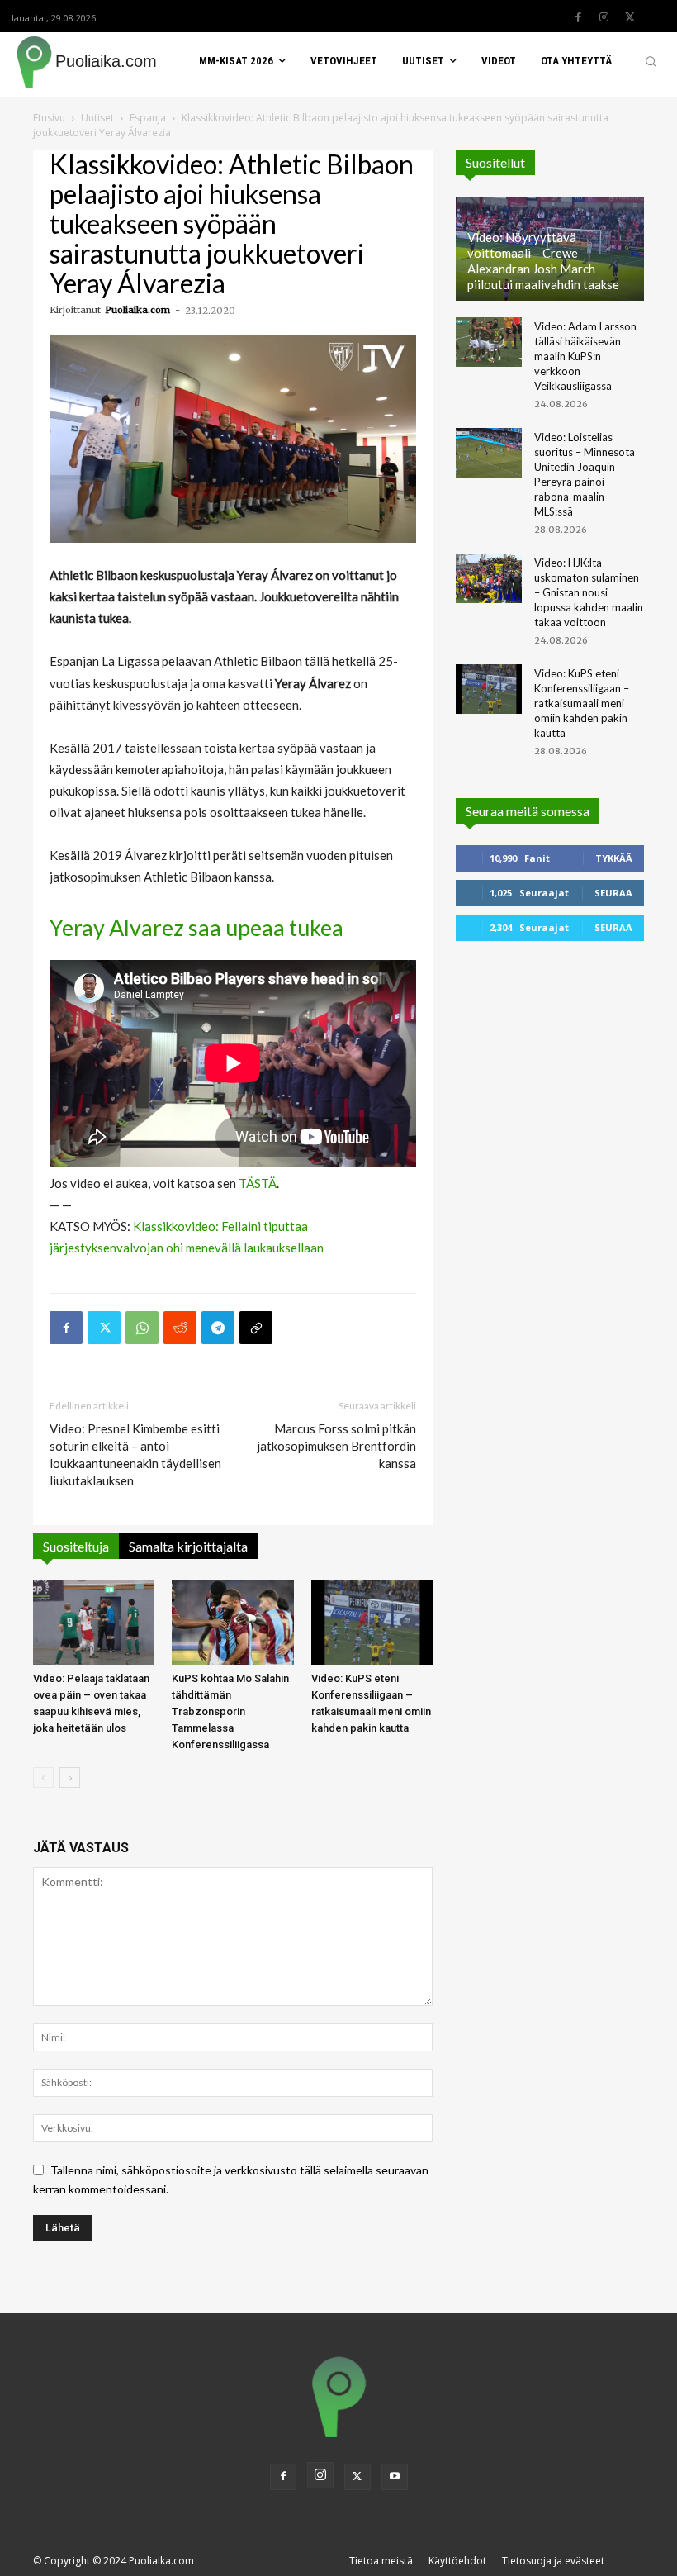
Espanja (148, 118)
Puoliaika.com (137, 310)
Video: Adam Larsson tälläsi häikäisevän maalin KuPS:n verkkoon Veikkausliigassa (585, 356)
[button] (651, 61)
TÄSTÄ (258, 1183)
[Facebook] (579, 17)
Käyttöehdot (457, 2561)
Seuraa (613, 893)
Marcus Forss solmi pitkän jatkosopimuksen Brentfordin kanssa (336, 1446)
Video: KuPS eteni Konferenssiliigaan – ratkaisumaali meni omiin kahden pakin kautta (582, 703)
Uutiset (97, 118)
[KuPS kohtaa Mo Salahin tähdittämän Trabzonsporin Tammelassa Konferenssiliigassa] (232, 1622)
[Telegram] (218, 1328)
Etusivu (49, 118)
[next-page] (70, 1778)
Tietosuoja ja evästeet (553, 2561)
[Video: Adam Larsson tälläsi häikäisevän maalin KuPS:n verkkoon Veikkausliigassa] (489, 342)
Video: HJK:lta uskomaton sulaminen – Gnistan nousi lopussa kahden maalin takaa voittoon (589, 592)
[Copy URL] (256, 1328)
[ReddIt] (180, 1328)
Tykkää (614, 858)
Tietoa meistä (381, 2561)
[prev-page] (43, 1778)
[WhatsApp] (142, 1328)
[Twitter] (630, 17)
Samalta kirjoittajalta (188, 1546)
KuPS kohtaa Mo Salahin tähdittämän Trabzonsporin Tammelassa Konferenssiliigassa (230, 1711)
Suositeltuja (76, 1546)
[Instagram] (604, 17)
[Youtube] (395, 2477)
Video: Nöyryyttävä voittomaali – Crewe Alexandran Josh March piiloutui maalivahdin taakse (543, 261)
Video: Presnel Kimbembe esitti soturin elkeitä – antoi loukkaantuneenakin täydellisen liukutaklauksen (135, 1454)
